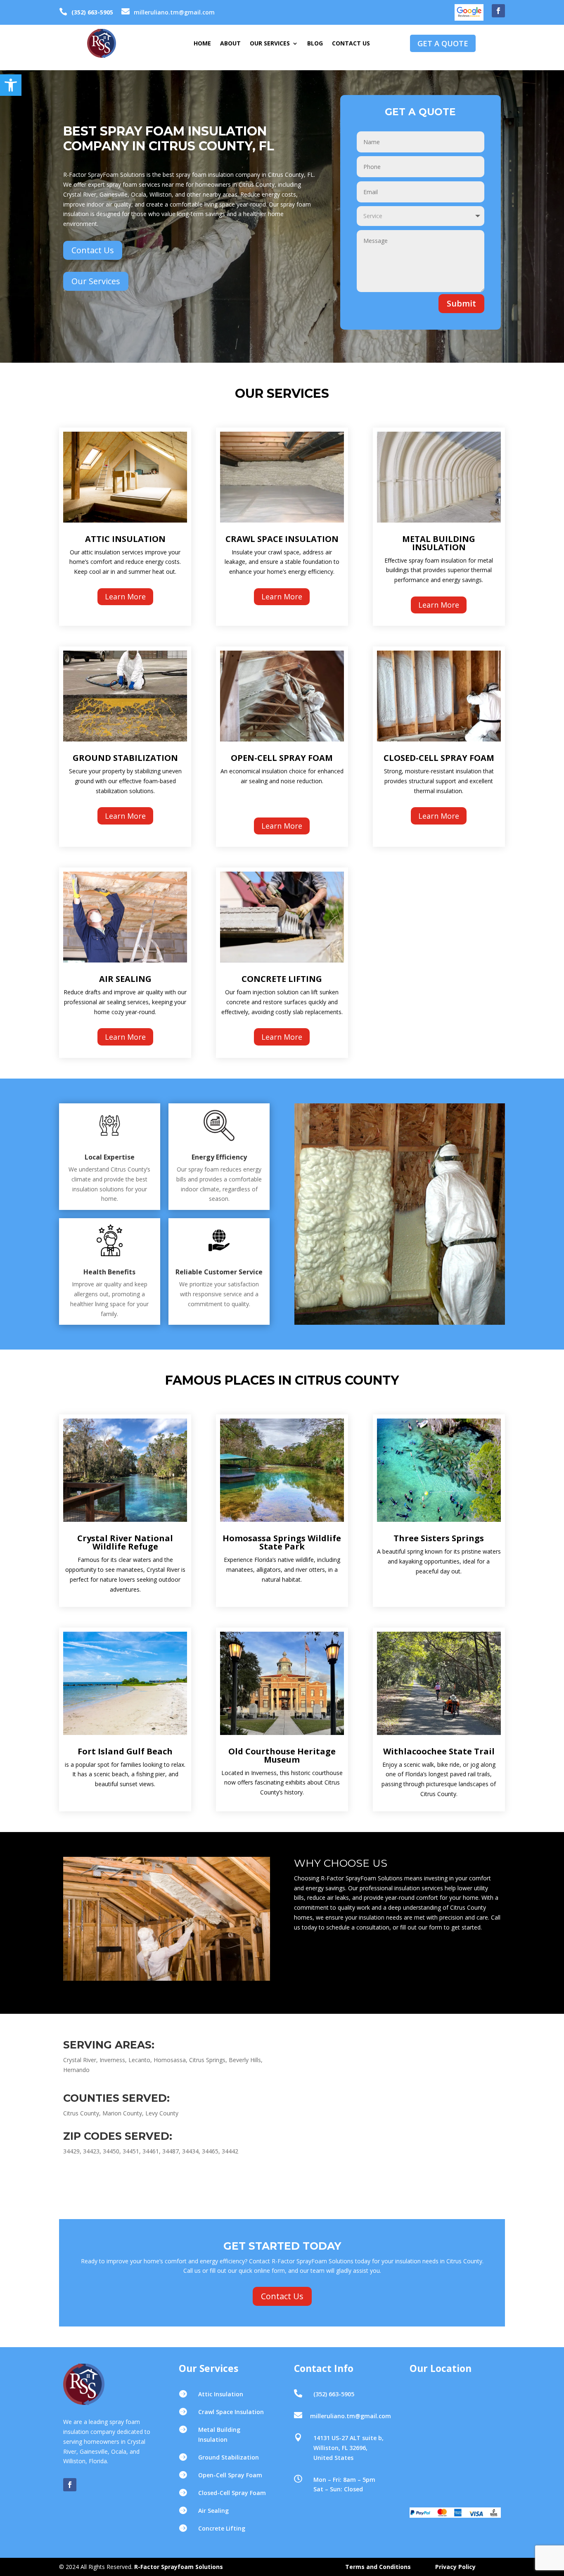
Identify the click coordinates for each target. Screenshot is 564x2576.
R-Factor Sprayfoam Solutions (179, 2567)
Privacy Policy (455, 2567)
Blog (315, 44)
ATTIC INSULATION (125, 539)
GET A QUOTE (443, 43)
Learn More (125, 596)
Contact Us (351, 44)
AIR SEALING (125, 979)
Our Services (270, 44)
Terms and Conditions (378, 2567)
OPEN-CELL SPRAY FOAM (282, 758)
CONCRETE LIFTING (282, 979)
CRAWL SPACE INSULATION (282, 539)
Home (202, 44)
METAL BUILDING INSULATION (439, 543)
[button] (11, 85)
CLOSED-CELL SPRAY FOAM (439, 758)
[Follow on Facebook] (498, 11)
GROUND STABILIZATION (125, 758)
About (230, 44)
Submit (461, 303)
